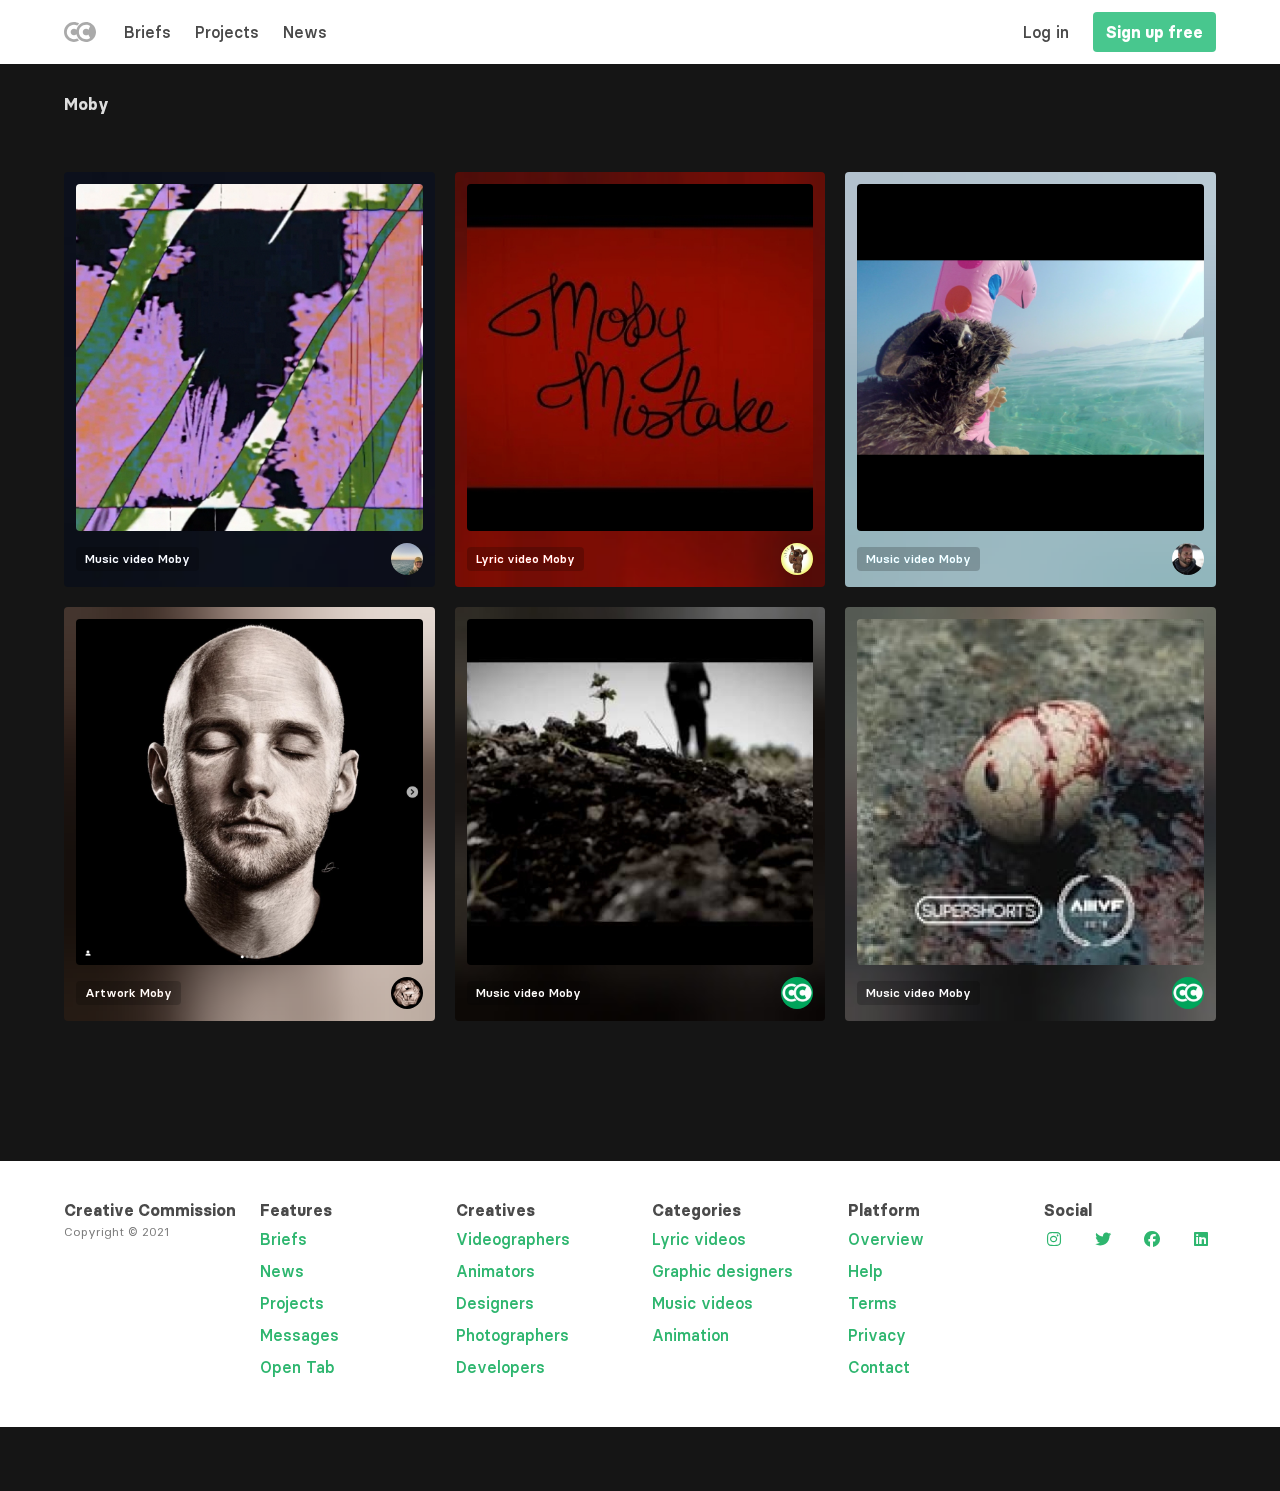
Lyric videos (699, 1239)
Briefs (147, 32)
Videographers (513, 1239)
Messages (299, 1335)
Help (865, 1271)
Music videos (702, 1303)
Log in (1046, 32)
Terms (872, 1303)
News (305, 32)
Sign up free (1154, 32)
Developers (500, 1367)
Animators (495, 1271)
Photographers (512, 1335)
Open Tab (297, 1367)
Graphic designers (722, 1271)
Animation (690, 1335)
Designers (495, 1303)
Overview (886, 1239)
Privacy (877, 1335)
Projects (227, 32)
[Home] (80, 36)
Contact (879, 1367)
